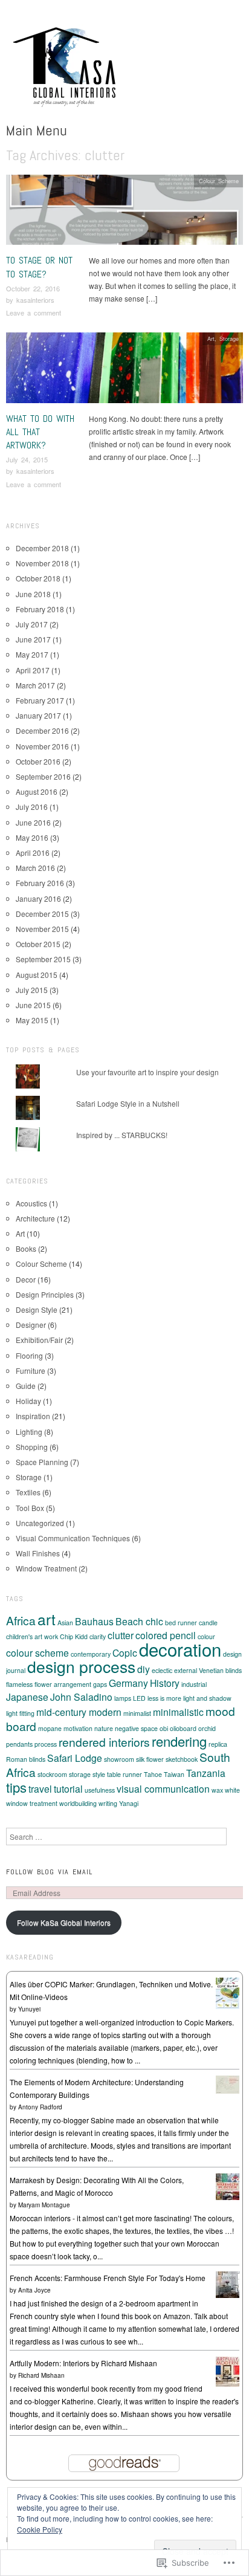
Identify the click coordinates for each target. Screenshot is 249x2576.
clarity (98, 1636)
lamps (123, 1698)
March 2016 (35, 868)
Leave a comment (34, 312)
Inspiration (33, 1416)
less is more (164, 1698)
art (47, 1619)
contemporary (91, 1654)
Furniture (31, 1371)
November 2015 (42, 929)
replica (218, 1744)
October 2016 (38, 761)
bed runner (181, 1623)
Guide (26, 1386)
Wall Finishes (38, 1553)
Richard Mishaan (41, 2375)
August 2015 (37, 975)
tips (16, 1787)
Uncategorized (40, 1523)
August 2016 (37, 791)
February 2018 (40, 609)
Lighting (29, 1432)
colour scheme (37, 1652)
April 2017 (33, 670)
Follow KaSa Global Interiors (64, 1922)
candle (208, 1623)
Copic (125, 1652)
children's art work (32, 1636)
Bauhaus (94, 1621)
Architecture (35, 1218)
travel (40, 1788)
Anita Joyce (34, 2290)
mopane (50, 1728)
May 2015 (32, 1020)
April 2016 (33, 853)
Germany (128, 1683)
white (232, 1790)
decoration (180, 1649)
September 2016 (43, 776)
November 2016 (42, 746)
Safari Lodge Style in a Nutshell (128, 1103)
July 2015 (32, 990)
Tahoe (153, 1774)
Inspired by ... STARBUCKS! (122, 1135)
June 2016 (33, 822)
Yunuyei (29, 2009)
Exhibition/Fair (39, 1340)
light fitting (20, 1713)
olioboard (183, 1728)
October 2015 (38, 944)
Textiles (28, 1492)
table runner (124, 1774)
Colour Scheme (219, 181)
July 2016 (32, 807)
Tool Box (30, 1508)
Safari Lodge (75, 1758)
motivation (78, 1728)
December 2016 (42, 730)
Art (211, 338)
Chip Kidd (74, 1636)
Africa (21, 1620)
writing (108, 1803)
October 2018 (38, 578)
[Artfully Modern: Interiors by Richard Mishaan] (228, 2370)
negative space (136, 1728)
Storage (229, 338)
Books (26, 1248)
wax (217, 1790)
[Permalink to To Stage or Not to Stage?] (124, 213)
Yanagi (129, 1803)
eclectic (162, 1670)
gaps (100, 1684)
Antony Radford (40, 2107)
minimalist (137, 1713)
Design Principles (45, 1294)
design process (81, 1666)
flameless (19, 1684)
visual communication (163, 1788)
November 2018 (42, 563)
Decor (26, 1279)
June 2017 (33, 639)
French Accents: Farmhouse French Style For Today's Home (108, 2278)
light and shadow (207, 1698)
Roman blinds (26, 1759)
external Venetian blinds (208, 1670)
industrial (194, 1684)
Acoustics (31, 1203)
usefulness (100, 1790)
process (46, 1744)
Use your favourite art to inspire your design (147, 1072)
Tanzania (206, 1773)
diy (144, 1669)
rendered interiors (104, 1742)
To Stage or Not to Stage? (39, 267)
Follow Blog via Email (49, 1872)
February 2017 (40, 700)
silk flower (150, 1759)
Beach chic (139, 1621)
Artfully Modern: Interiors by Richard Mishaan (83, 2363)
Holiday (28, 1401)
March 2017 (35, 685)
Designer (31, 1325)
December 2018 (42, 548)
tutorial (68, 1788)
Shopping (32, 1447)
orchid (207, 1728)
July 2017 (32, 624)
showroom (119, 1759)
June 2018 (33, 594)
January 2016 (38, 898)
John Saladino (81, 1697)
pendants (19, 1744)
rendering (179, 1741)
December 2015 (42, 914)
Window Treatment (46, 1568)
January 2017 (38, 715)
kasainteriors (35, 300)
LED (139, 1698)
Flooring (29, 1355)
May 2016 (32, 837)
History (165, 1683)
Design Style (37, 1309)
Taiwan (174, 1774)
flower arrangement (63, 1684)
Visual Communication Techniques (73, 1538)
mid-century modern (79, 1712)
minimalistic (178, 1712)
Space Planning (42, 1462)
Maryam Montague (44, 2205)
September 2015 (43, 959)
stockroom (52, 1774)
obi (164, 1728)
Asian (65, 1623)
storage (80, 1774)
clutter (121, 1635)
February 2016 (40, 883)
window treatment (32, 1803)
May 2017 (32, 654)
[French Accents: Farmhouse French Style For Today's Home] (228, 2283)
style (99, 1774)
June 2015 (33, 1005)
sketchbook (182, 1759)
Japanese (27, 1697)
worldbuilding (78, 1803)
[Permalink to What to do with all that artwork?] (124, 371)
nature (104, 1728)
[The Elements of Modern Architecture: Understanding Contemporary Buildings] (228, 2083)
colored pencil (166, 1635)
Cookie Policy (40, 2529)
